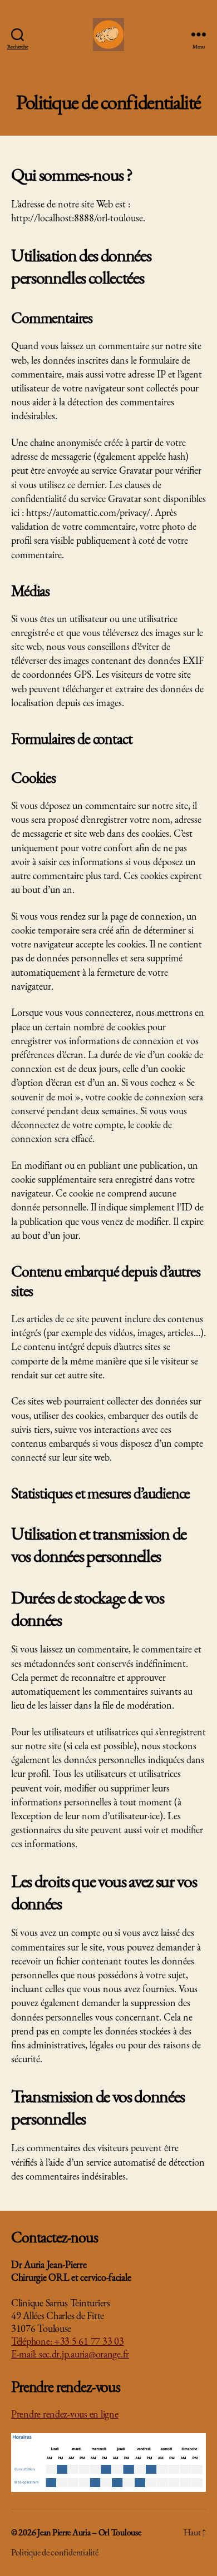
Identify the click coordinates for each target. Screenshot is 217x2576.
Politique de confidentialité (55, 2552)
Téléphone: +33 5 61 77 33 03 (67, 2341)
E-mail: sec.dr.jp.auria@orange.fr (70, 2354)
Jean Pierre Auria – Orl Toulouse (89, 2532)
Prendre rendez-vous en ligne (65, 2414)
